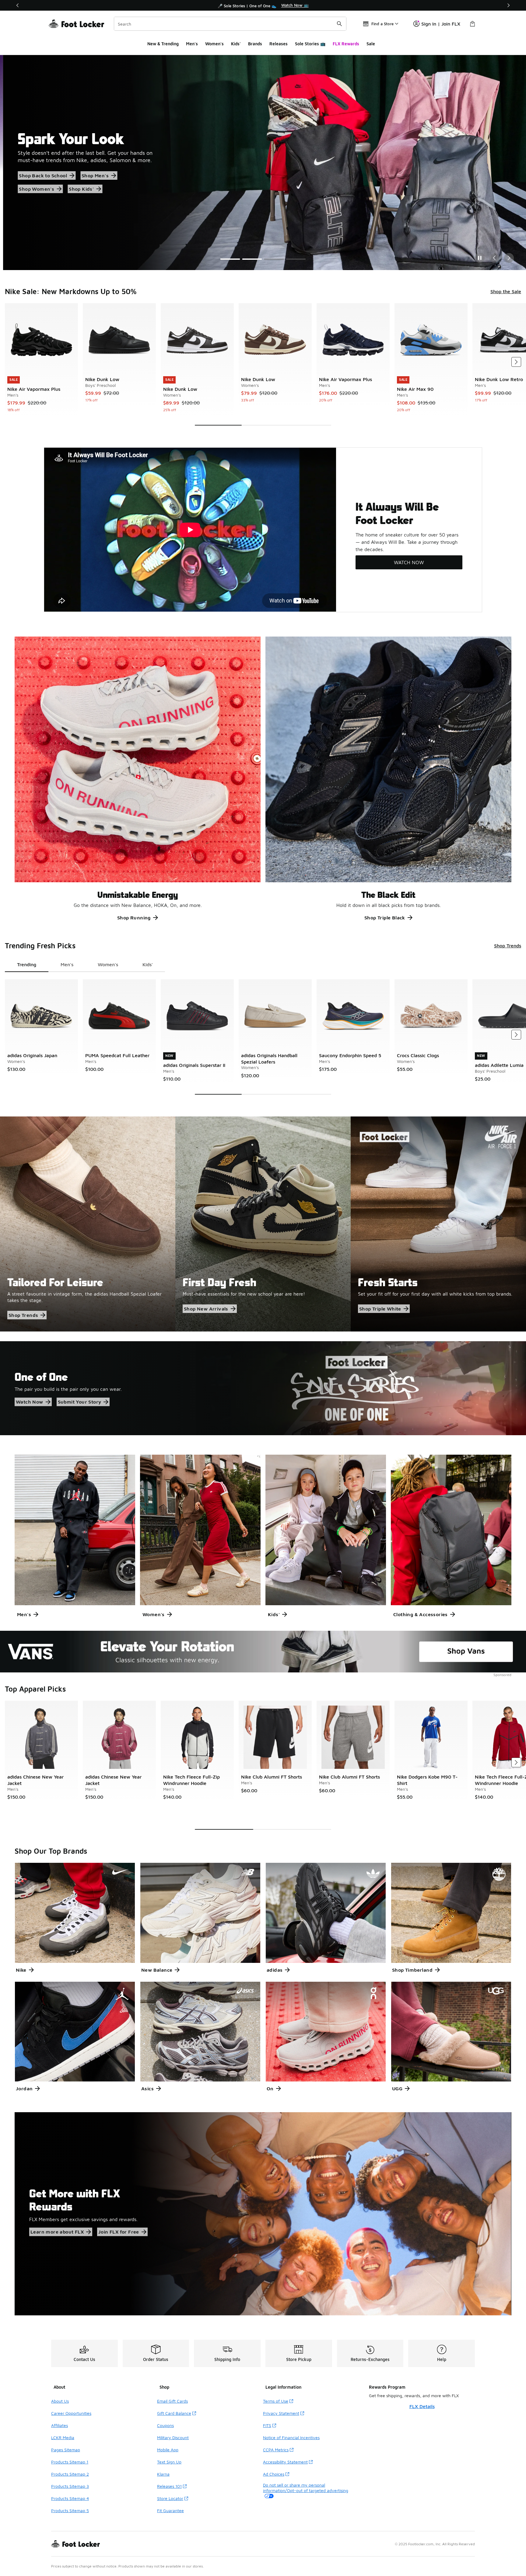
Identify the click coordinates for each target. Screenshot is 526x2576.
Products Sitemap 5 (70, 2510)
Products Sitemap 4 (70, 2498)
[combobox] (230, 24)
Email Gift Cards (172, 2401)
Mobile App (168, 2450)
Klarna (163, 2474)
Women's (214, 44)
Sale (371, 44)
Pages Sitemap (66, 2450)
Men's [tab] (67, 964)
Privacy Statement (281, 2413)
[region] (263, 5)
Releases (279, 44)
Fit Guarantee (170, 2510)
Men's (192, 44)
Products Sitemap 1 (70, 2462)
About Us (60, 2401)
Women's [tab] (108, 964)
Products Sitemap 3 (70, 2486)
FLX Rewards (346, 44)
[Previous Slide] (494, 258)
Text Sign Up (169, 2462)
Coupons (165, 2425)
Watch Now (30, 1402)
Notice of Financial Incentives (291, 2437)
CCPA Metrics (276, 2450)
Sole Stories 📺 (310, 44)
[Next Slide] (509, 258)
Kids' (236, 44)
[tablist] (85, 965)
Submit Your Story (80, 1402)
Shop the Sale (34, 179)
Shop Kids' (30, 193)
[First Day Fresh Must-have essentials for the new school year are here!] (263, 1224)
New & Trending (163, 44)
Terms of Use (276, 2401)
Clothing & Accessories (421, 1614)
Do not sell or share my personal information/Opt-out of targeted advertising (306, 2488)
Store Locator (170, 2498)
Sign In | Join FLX (441, 24)
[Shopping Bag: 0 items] (472, 24)
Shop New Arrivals (206, 1309)
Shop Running (134, 918)
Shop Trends (508, 946)
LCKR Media (63, 2437)
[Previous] (18, 5)
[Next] (508, 5)
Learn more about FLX (57, 2232)
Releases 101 (169, 2486)
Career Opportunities (71, 2413)
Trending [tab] (27, 964)
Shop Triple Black (385, 918)
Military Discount (173, 2437)
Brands (255, 44)
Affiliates (60, 2425)
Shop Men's (78, 179)
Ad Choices (274, 2474)
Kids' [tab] (148, 964)
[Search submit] (339, 24)
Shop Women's (124, 179)
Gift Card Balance (174, 2413)
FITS (267, 2425)
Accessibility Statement (285, 2462)
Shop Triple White (380, 1309)
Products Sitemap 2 (70, 2474)
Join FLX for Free (119, 2232)
